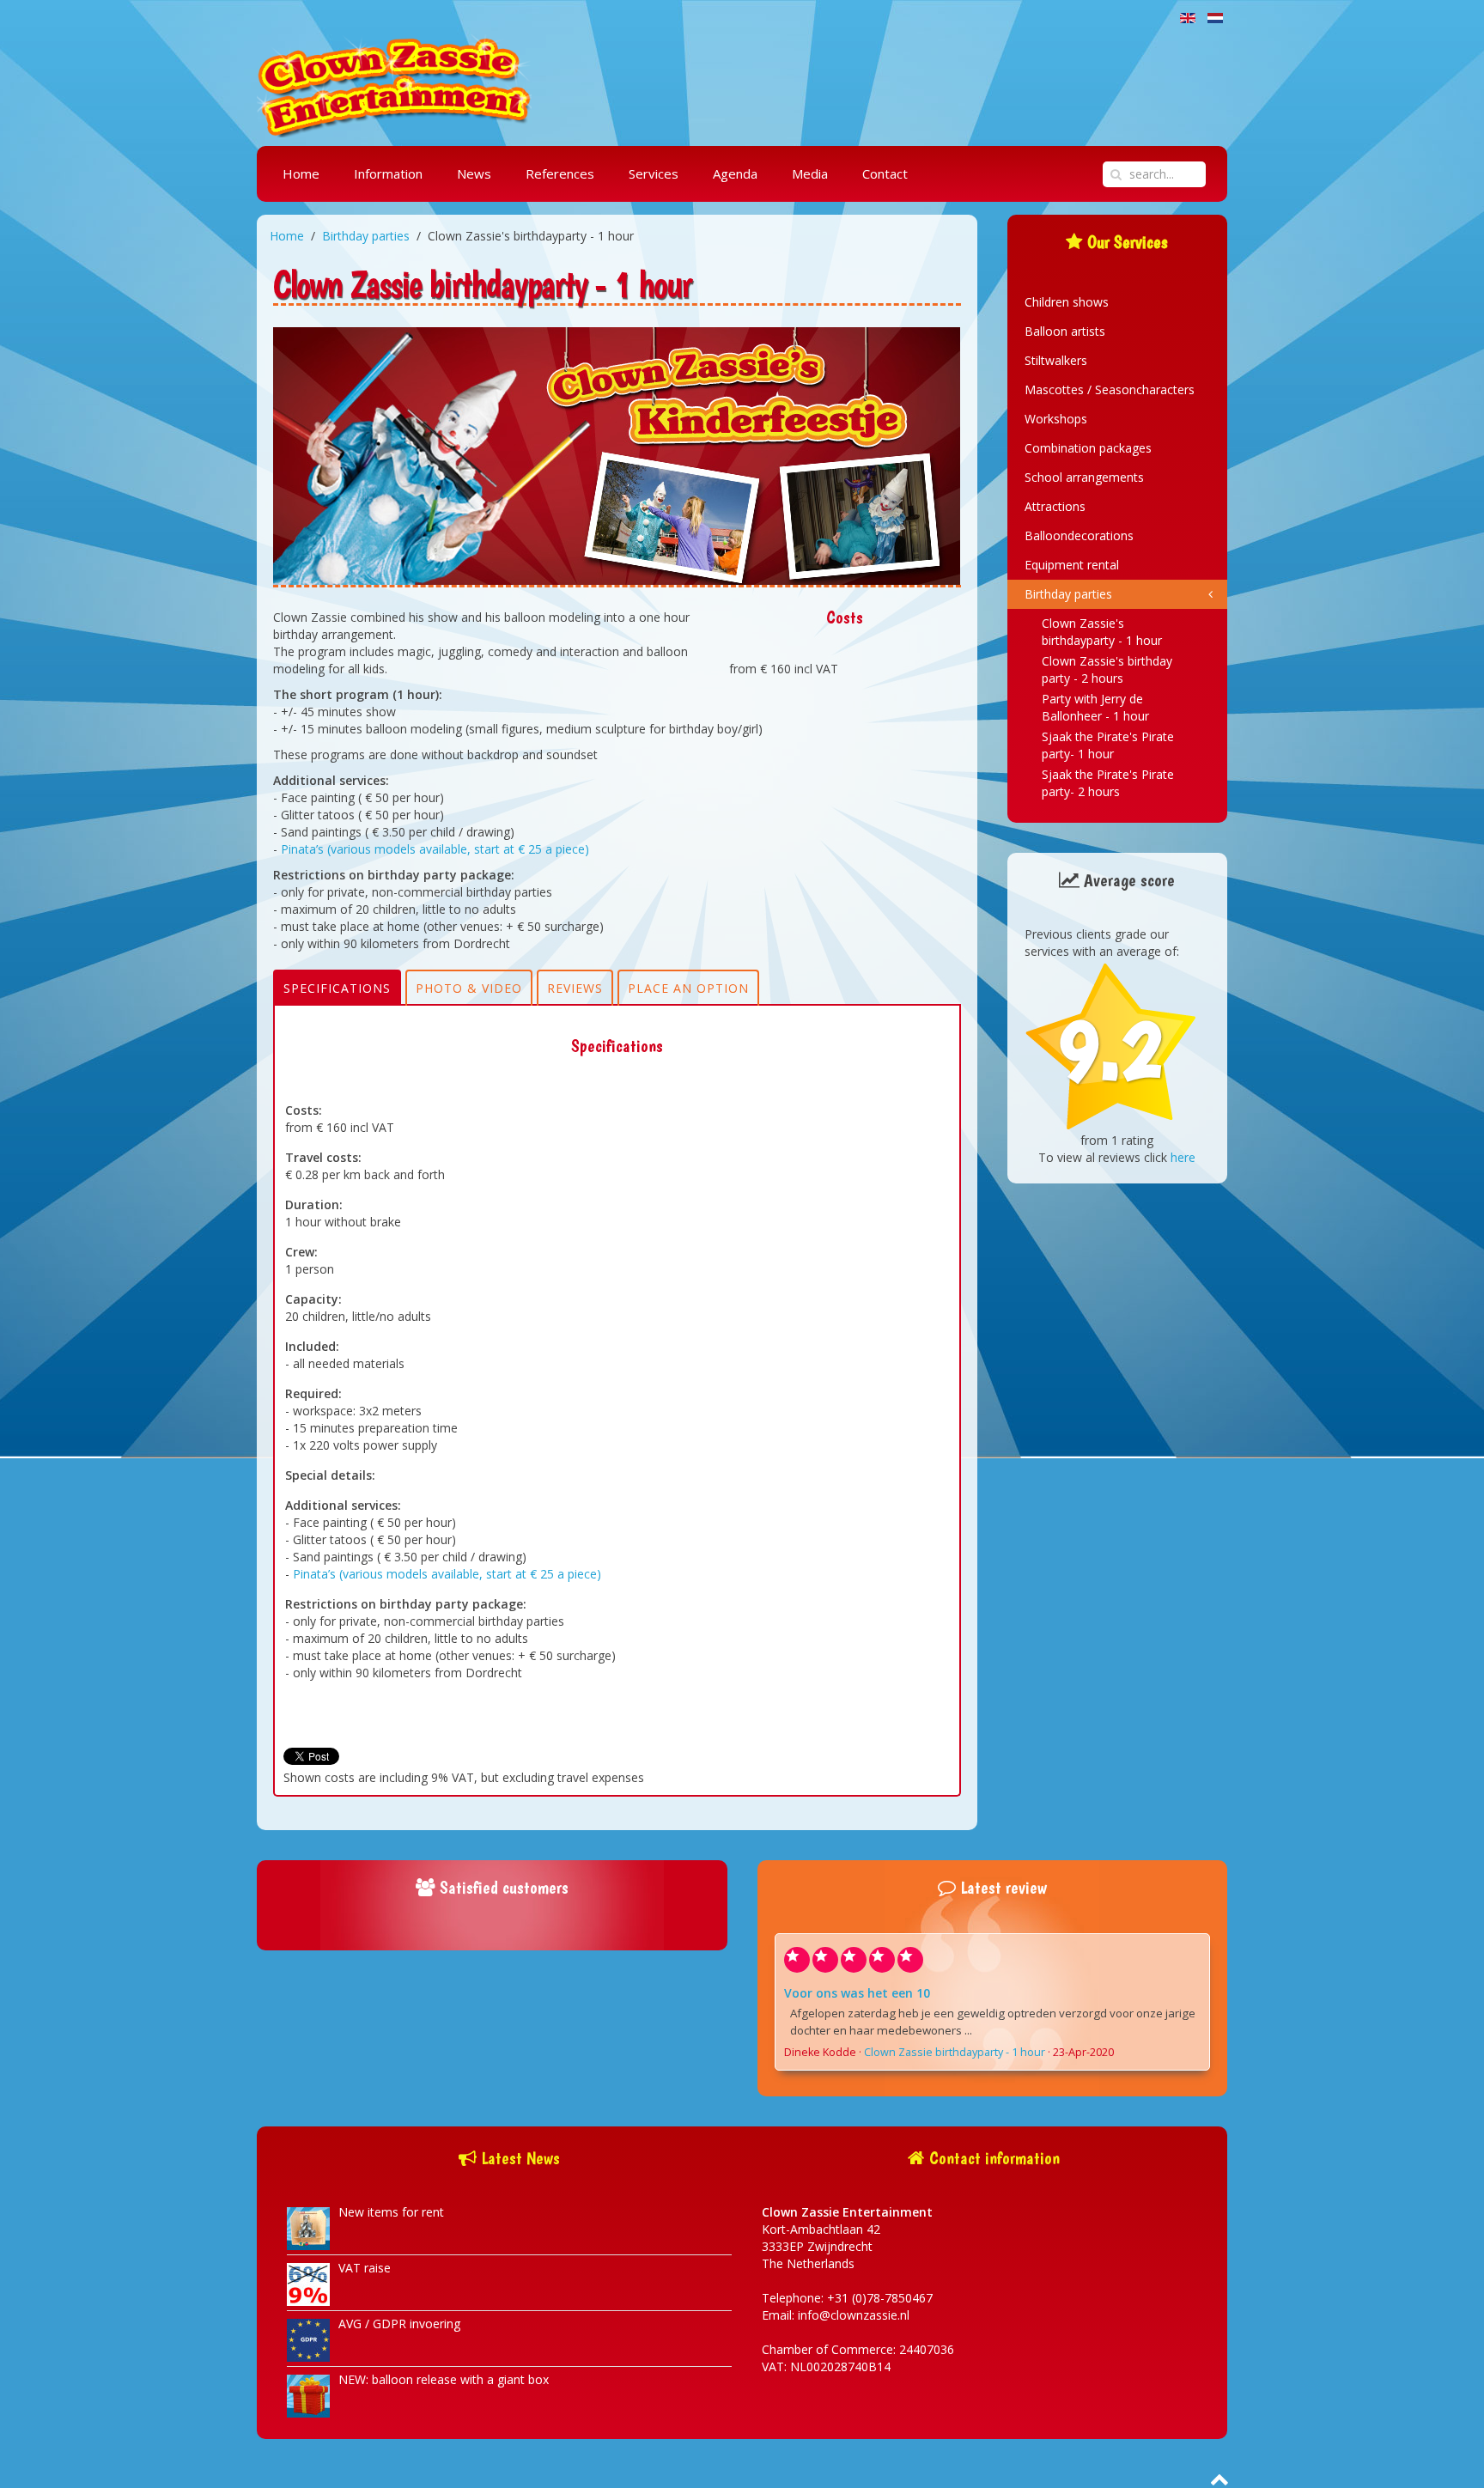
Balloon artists (1065, 331)
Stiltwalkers (1056, 360)
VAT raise (365, 2268)
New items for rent (391, 2212)
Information (388, 173)
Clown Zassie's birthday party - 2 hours (1107, 669)
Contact (885, 173)
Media (810, 173)
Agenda (735, 173)
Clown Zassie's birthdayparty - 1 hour (1102, 632)
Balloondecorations (1079, 535)
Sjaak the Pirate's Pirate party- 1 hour (1108, 745)
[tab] (337, 988)
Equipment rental (1072, 565)
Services (654, 173)
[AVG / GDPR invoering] (308, 2339)
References (560, 173)
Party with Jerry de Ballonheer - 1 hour (1095, 707)
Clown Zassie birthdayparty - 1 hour (955, 2052)
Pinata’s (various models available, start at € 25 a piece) (435, 849)
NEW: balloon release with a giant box (444, 2379)
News (474, 173)
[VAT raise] (308, 2283)
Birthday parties (366, 236)
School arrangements (1084, 477)
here (1183, 1157)
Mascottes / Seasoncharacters (1110, 389)
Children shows (1067, 302)
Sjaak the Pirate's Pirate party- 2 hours (1108, 783)
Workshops (1056, 419)
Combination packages (1088, 448)
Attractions (1055, 506)
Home (301, 173)
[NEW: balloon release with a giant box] (308, 2395)
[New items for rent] (308, 2227)
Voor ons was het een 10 (857, 1993)
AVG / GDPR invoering (399, 2324)
